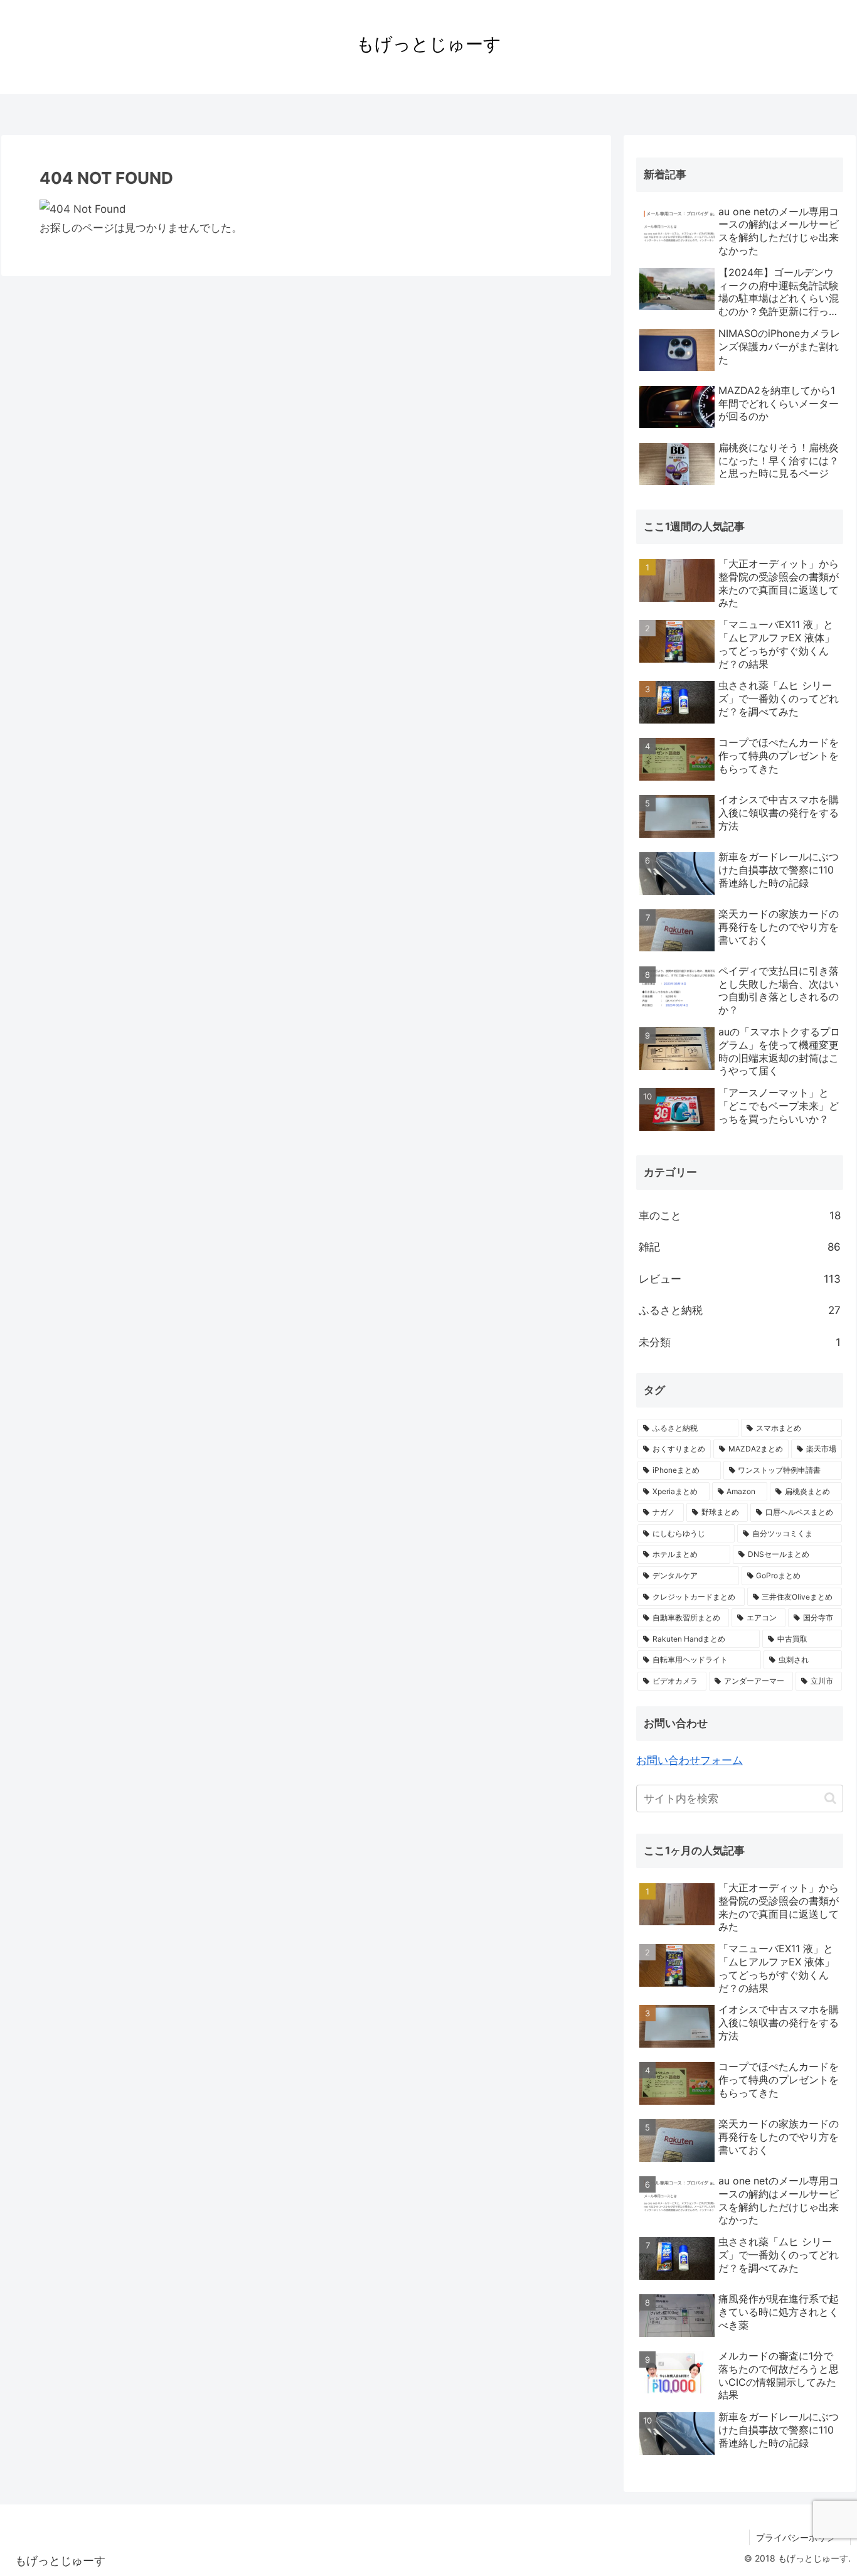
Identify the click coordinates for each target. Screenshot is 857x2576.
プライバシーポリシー (800, 2537)
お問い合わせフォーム (689, 1760)
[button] (830, 1798)
